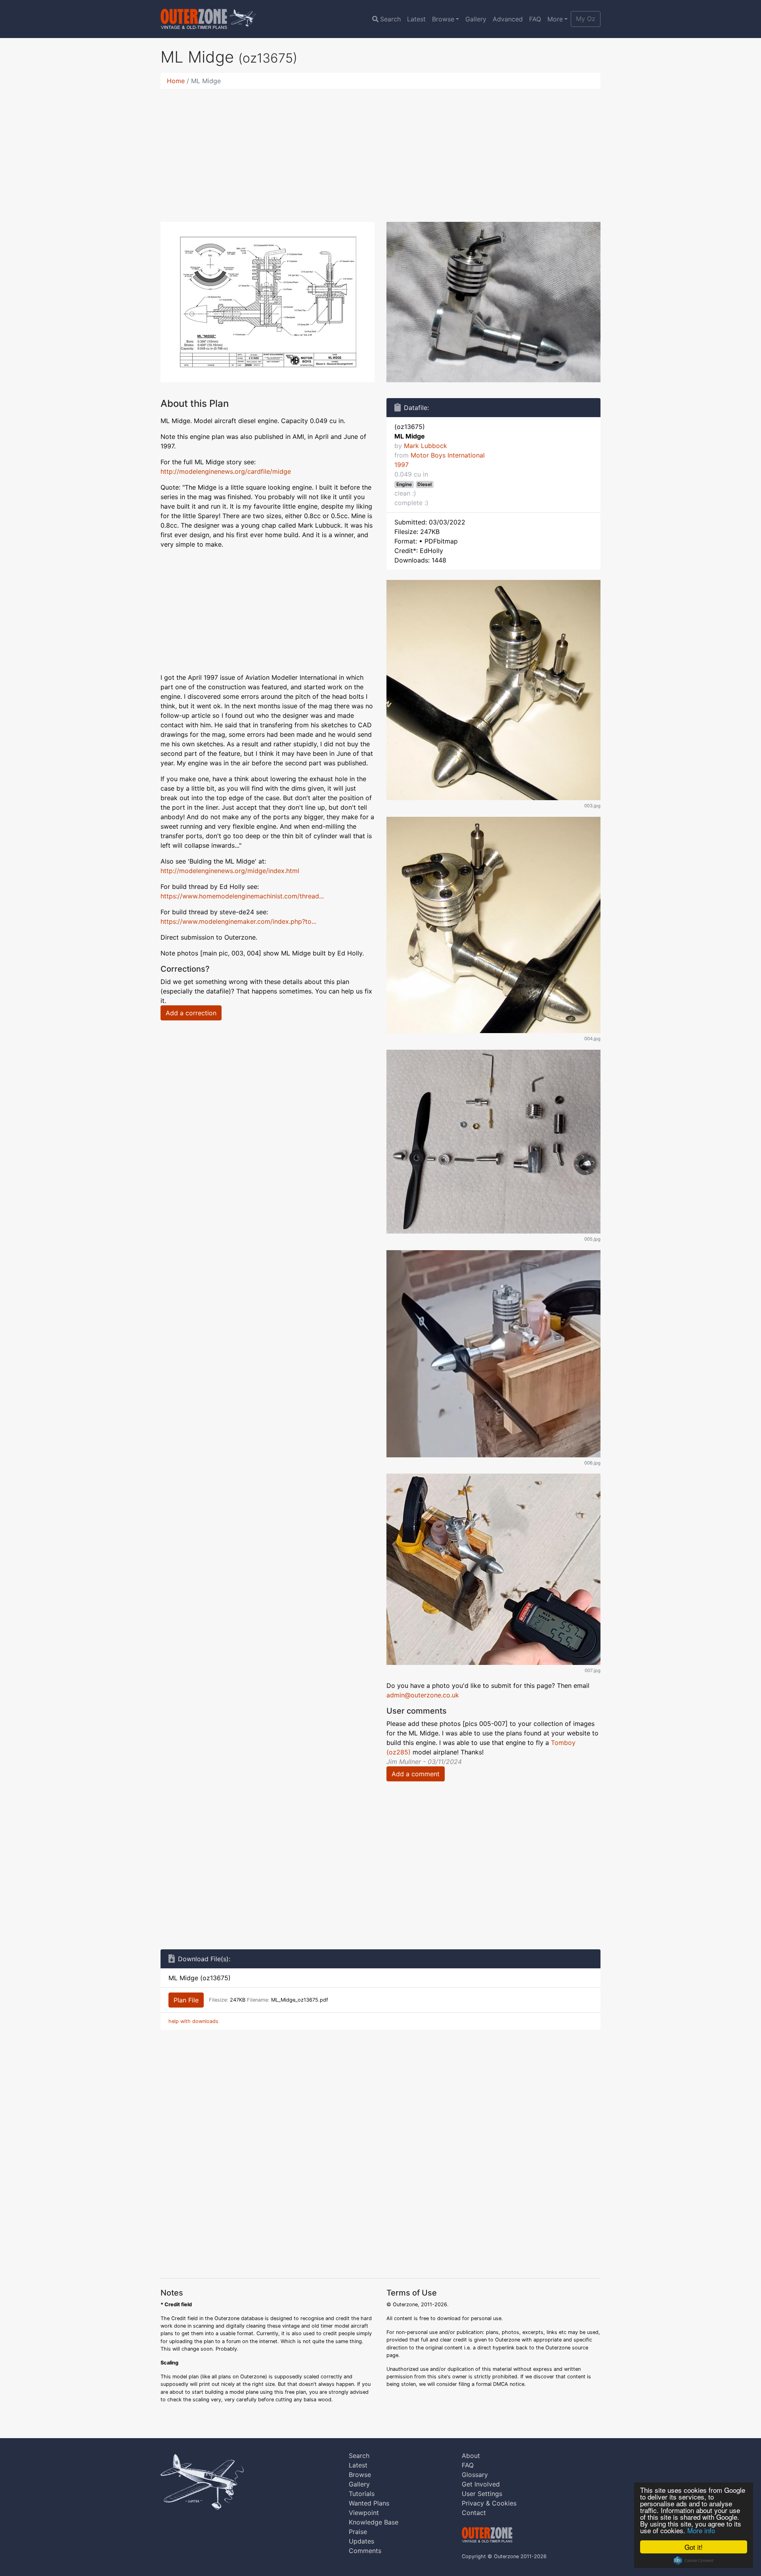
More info (701, 2530)
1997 (402, 465)
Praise (358, 2532)
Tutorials (362, 2494)
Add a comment (416, 1774)
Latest (416, 19)
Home (176, 81)
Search (390, 19)
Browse (443, 19)
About (471, 2456)
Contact (474, 2513)
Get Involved (481, 2484)
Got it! (694, 2547)
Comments (365, 2551)
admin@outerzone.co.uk (423, 1695)
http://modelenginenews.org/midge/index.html (230, 871)
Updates (361, 2541)
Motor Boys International (448, 455)
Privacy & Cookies (489, 2503)
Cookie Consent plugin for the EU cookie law (694, 2561)
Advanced (508, 19)
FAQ (535, 19)
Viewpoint (364, 2513)
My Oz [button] (586, 19)
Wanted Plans (369, 2503)
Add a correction (191, 1013)
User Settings (482, 2494)
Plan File (186, 2000)
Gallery (476, 19)
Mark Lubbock (425, 446)
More (555, 19)
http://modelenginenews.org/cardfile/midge (226, 471)
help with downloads (193, 2021)
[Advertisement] (380, 151)
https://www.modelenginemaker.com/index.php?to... (238, 921)
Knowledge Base (374, 2522)
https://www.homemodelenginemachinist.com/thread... (242, 896)
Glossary (475, 2475)
